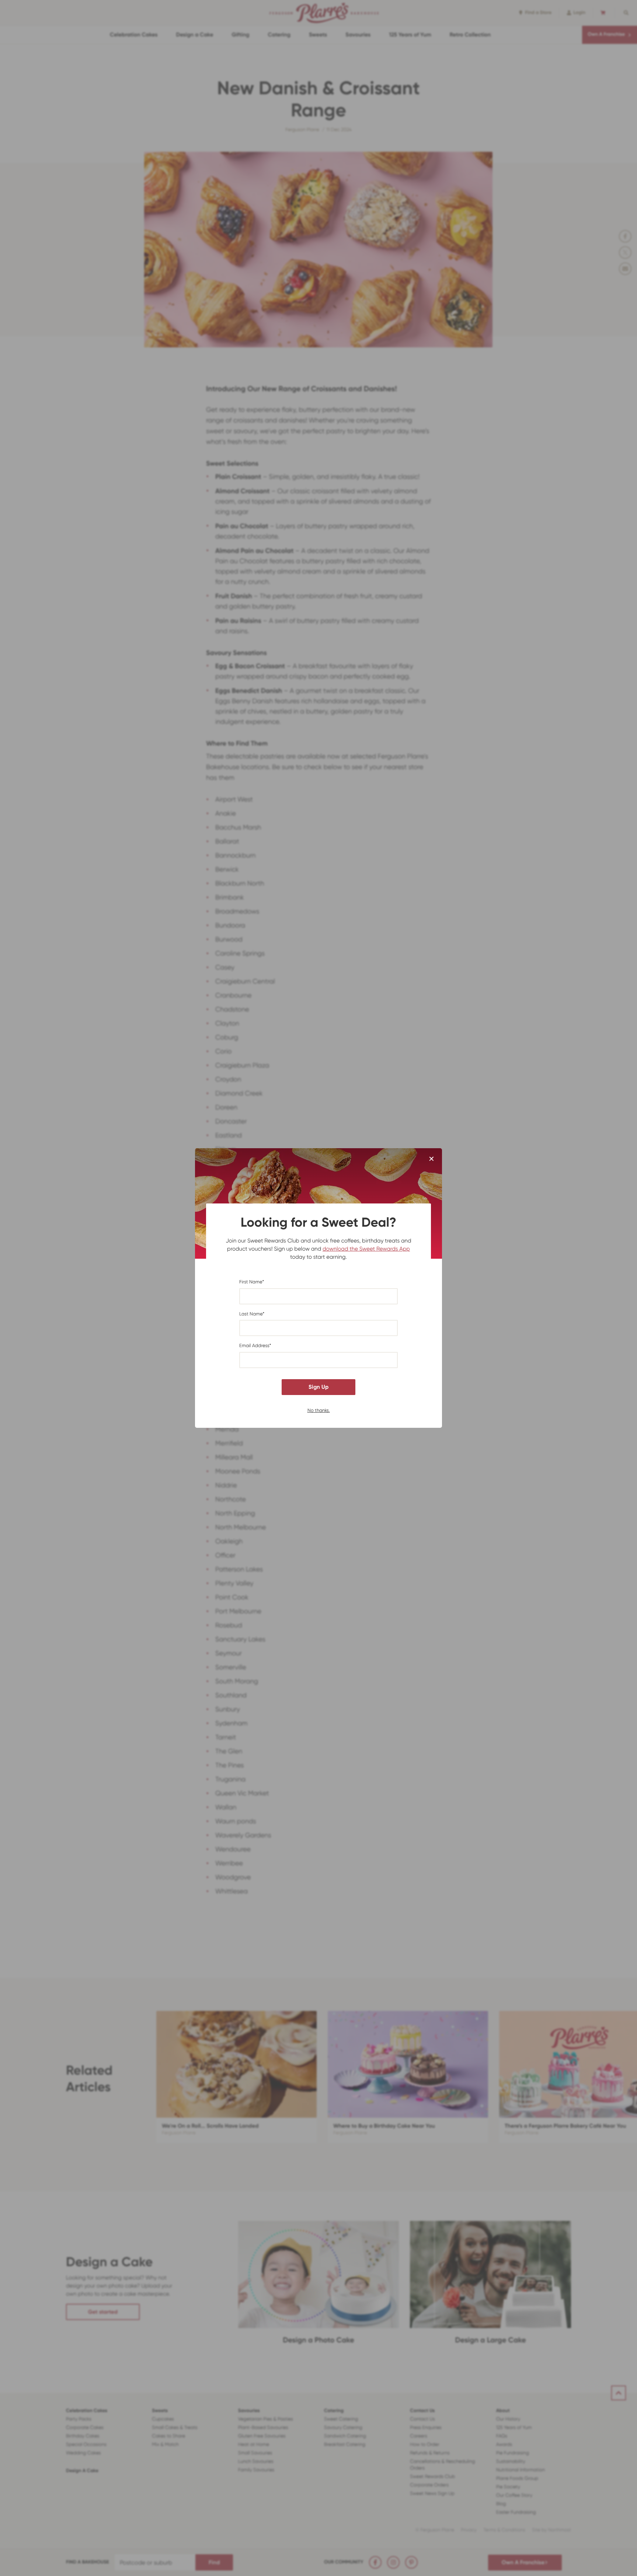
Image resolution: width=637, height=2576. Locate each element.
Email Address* (255, 1346)
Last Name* (252, 1314)
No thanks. (319, 1410)
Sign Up (318, 1387)
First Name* (252, 1282)
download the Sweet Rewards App (366, 1249)
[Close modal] (431, 1159)
